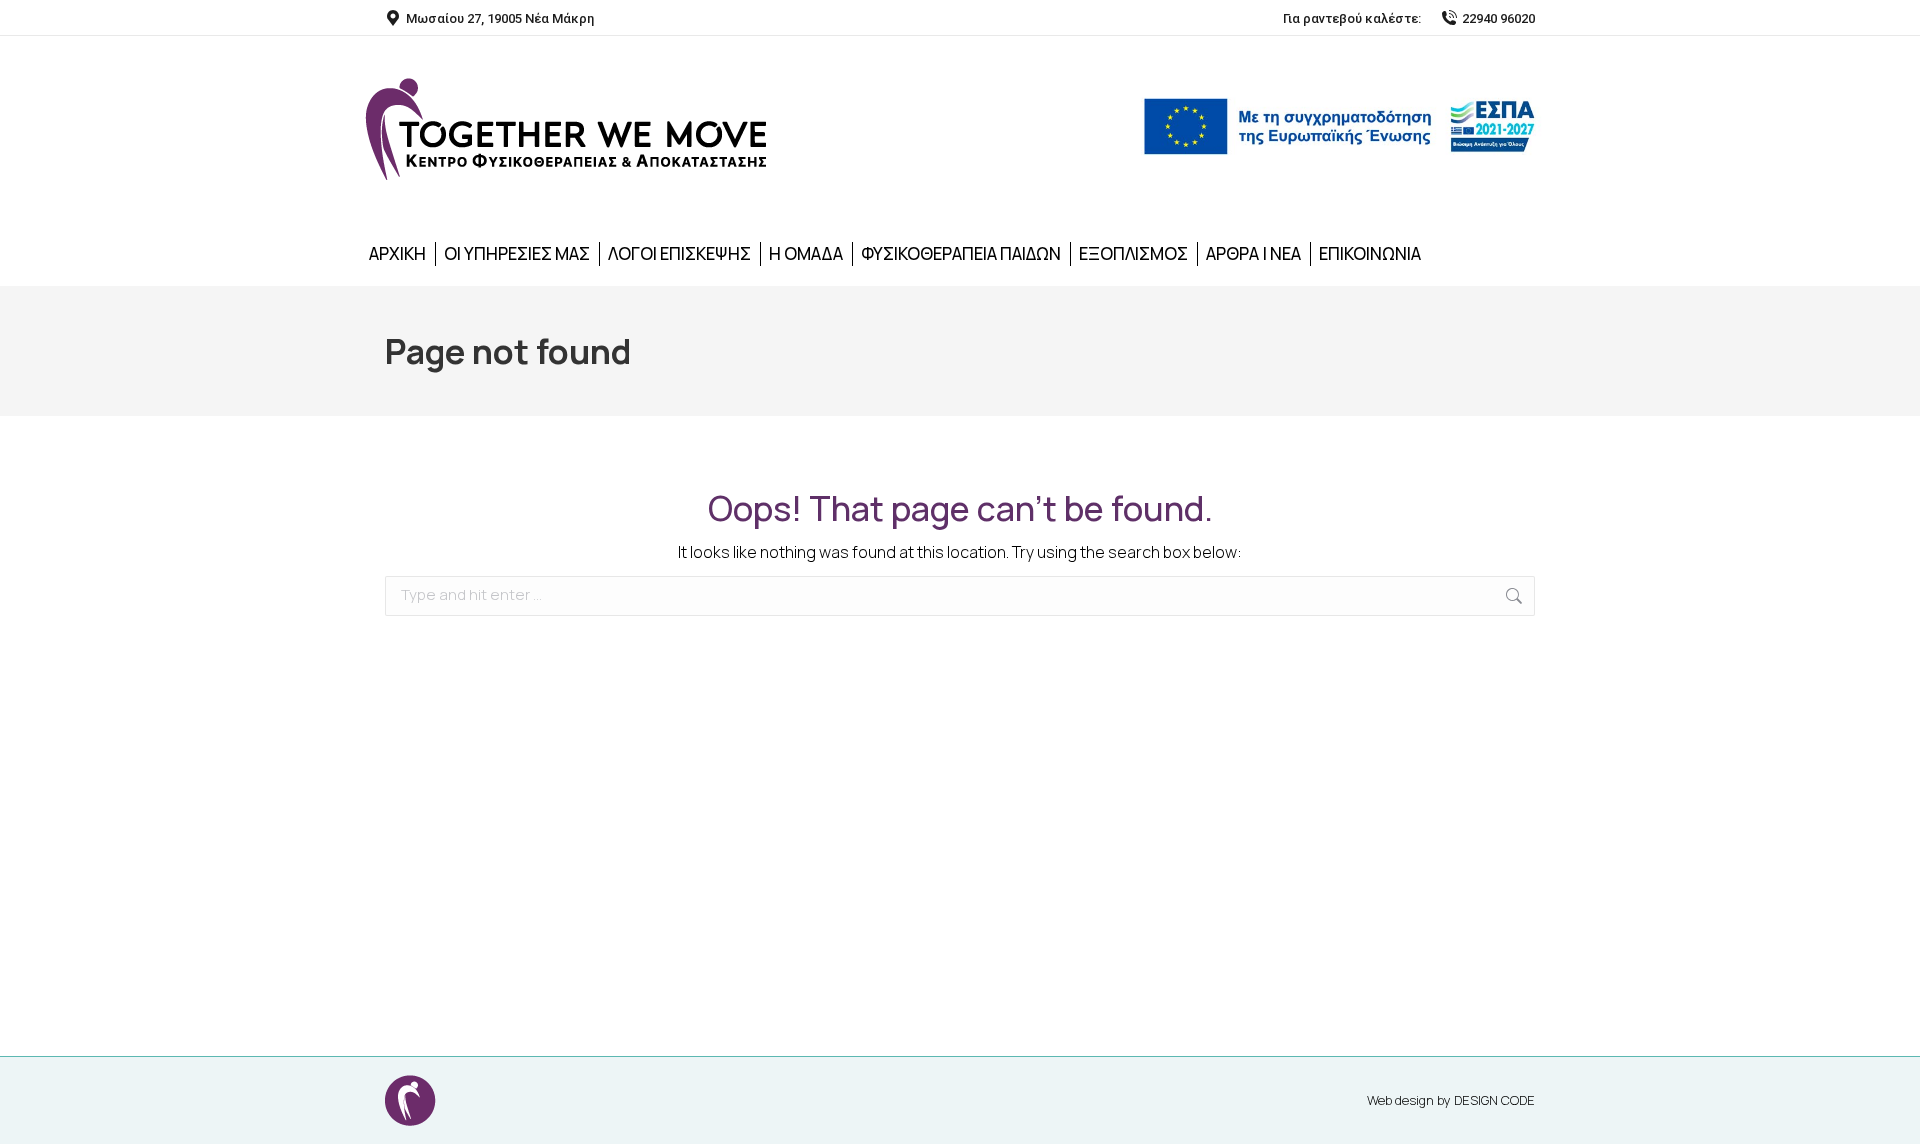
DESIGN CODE (1494, 1100)
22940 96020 (1498, 18)
